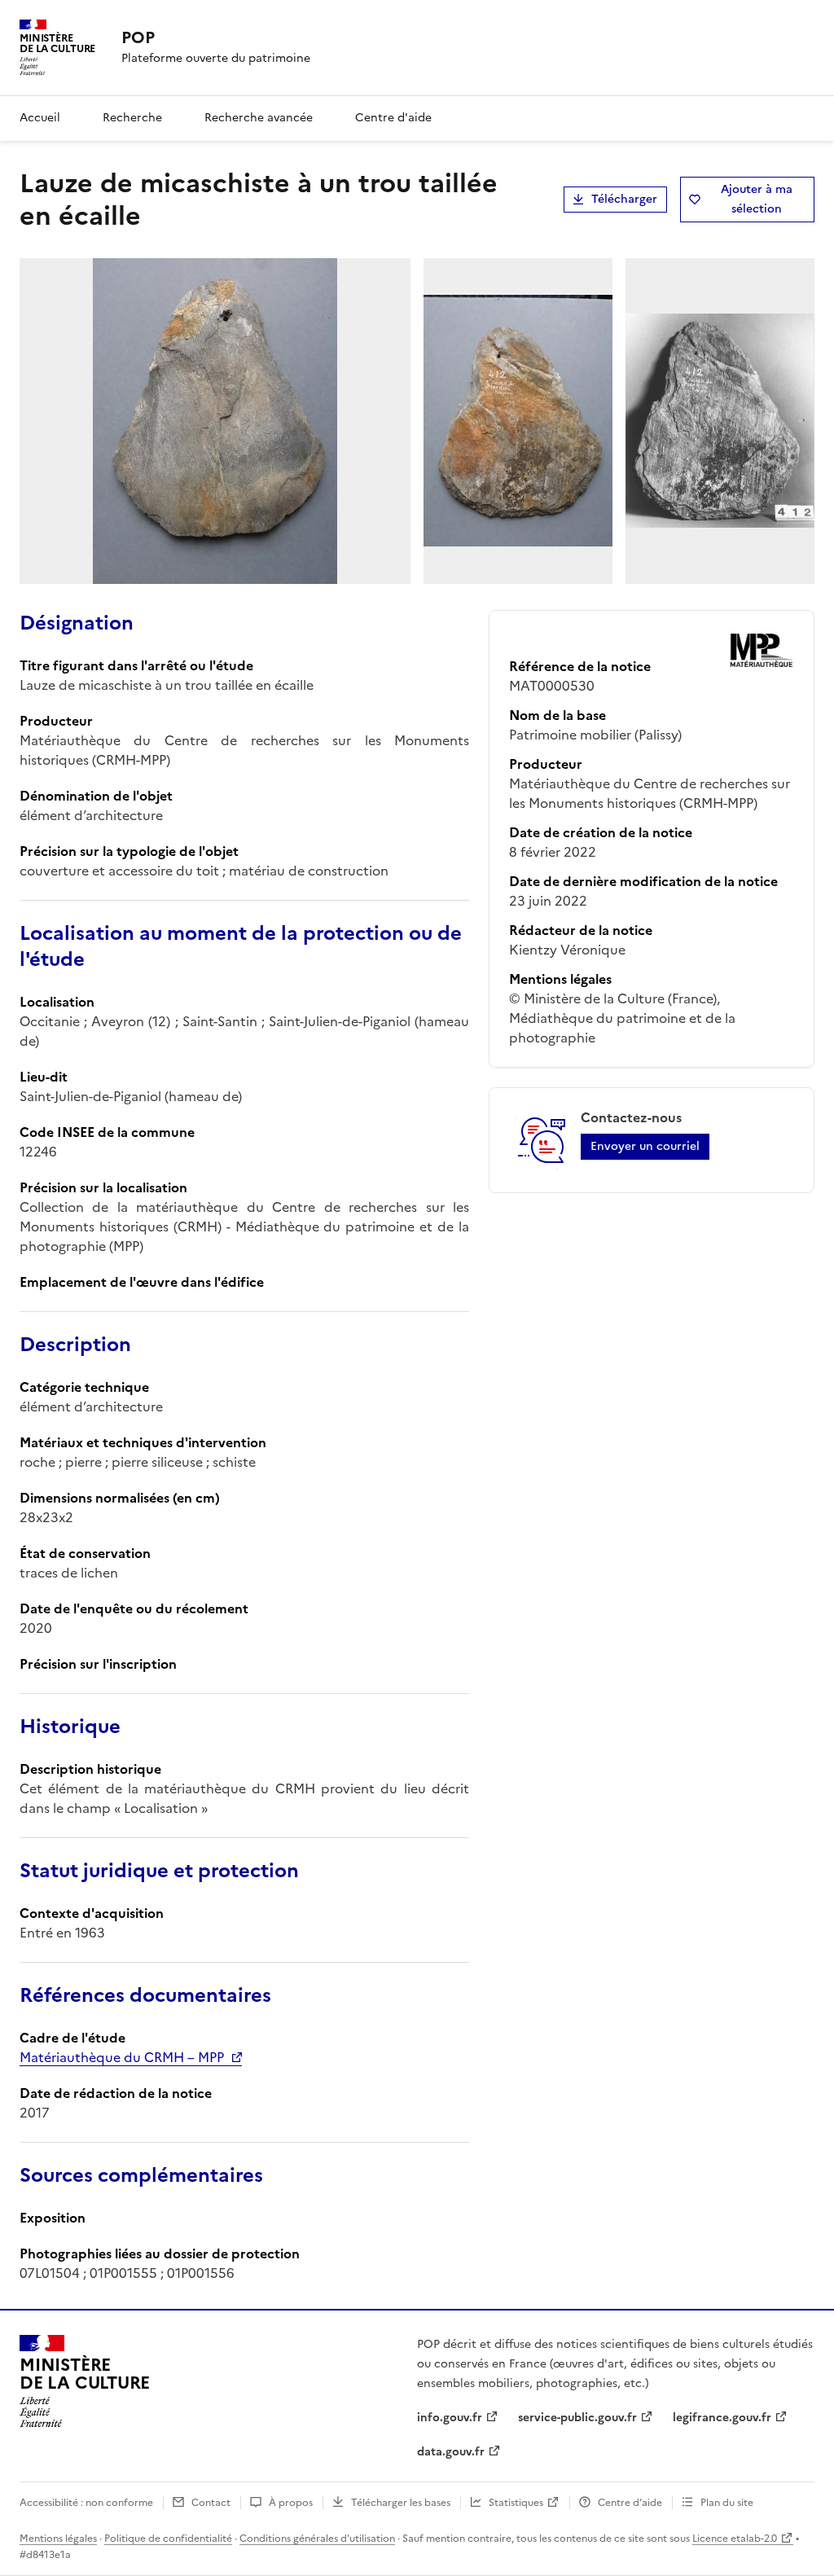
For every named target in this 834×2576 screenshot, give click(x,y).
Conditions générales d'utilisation (317, 2539)
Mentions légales (58, 2539)
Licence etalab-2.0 (735, 2539)
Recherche (132, 118)
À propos (291, 2503)
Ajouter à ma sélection (757, 199)
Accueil (40, 118)
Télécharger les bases (401, 2503)
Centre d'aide (393, 118)
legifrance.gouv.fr (722, 2418)
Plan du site (727, 2503)
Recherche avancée (259, 118)
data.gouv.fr (451, 2452)
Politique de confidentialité (168, 2539)
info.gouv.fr (450, 2418)
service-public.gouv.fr (577, 2418)
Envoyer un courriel (645, 1146)
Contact (211, 2503)
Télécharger (624, 199)
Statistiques (516, 2503)
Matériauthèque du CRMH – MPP (122, 2057)
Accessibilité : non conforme (86, 2503)
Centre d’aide (630, 2503)
